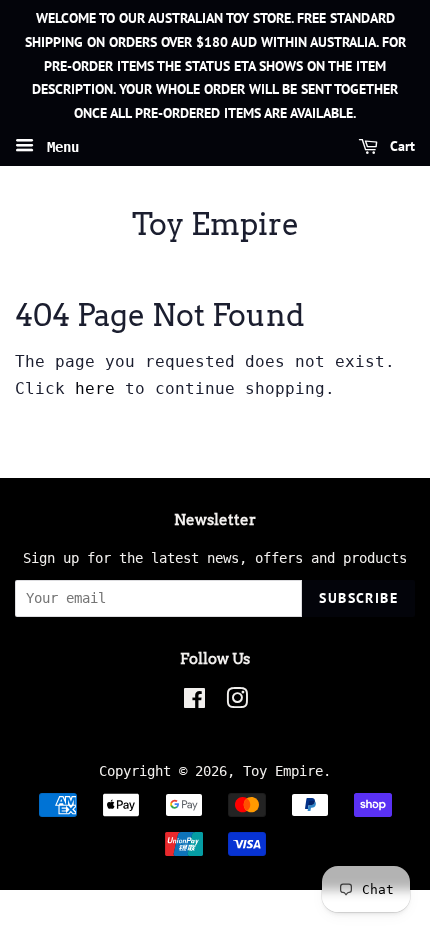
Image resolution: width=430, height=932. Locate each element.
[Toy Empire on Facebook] (194, 702)
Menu (59, 147)
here (95, 388)
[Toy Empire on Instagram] (237, 702)
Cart (400, 146)
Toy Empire (215, 224)
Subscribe (358, 598)
